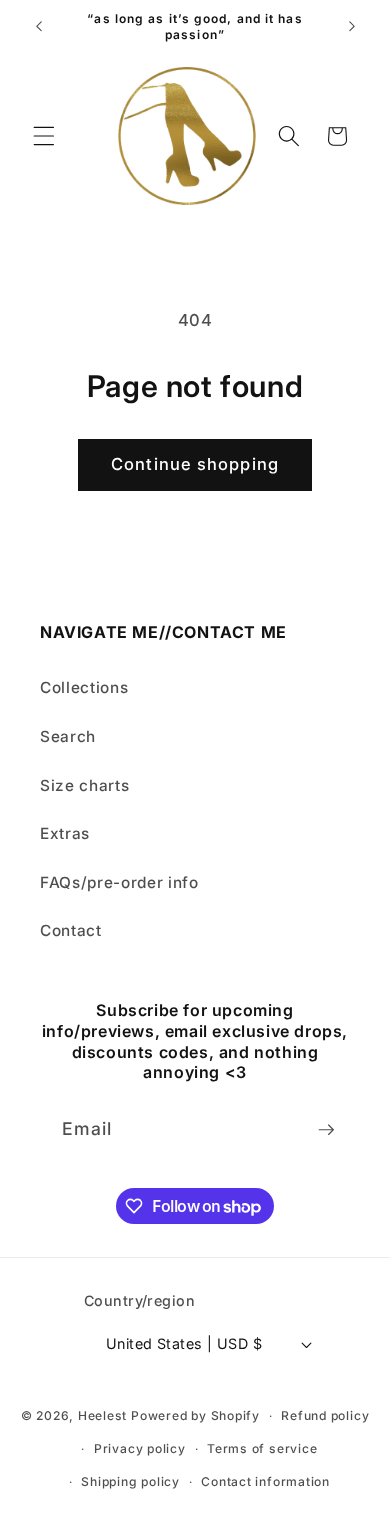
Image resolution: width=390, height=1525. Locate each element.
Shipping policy (130, 1481)
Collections (84, 687)
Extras (65, 833)
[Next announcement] (352, 27)
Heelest (102, 1415)
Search (68, 736)
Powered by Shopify (195, 1415)
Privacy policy (140, 1448)
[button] (44, 136)
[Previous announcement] (39, 27)
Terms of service (262, 1448)
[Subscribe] (326, 1130)
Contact (71, 930)
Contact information (265, 1481)
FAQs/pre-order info (119, 882)
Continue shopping (195, 464)
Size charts (84, 785)
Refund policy (325, 1415)
